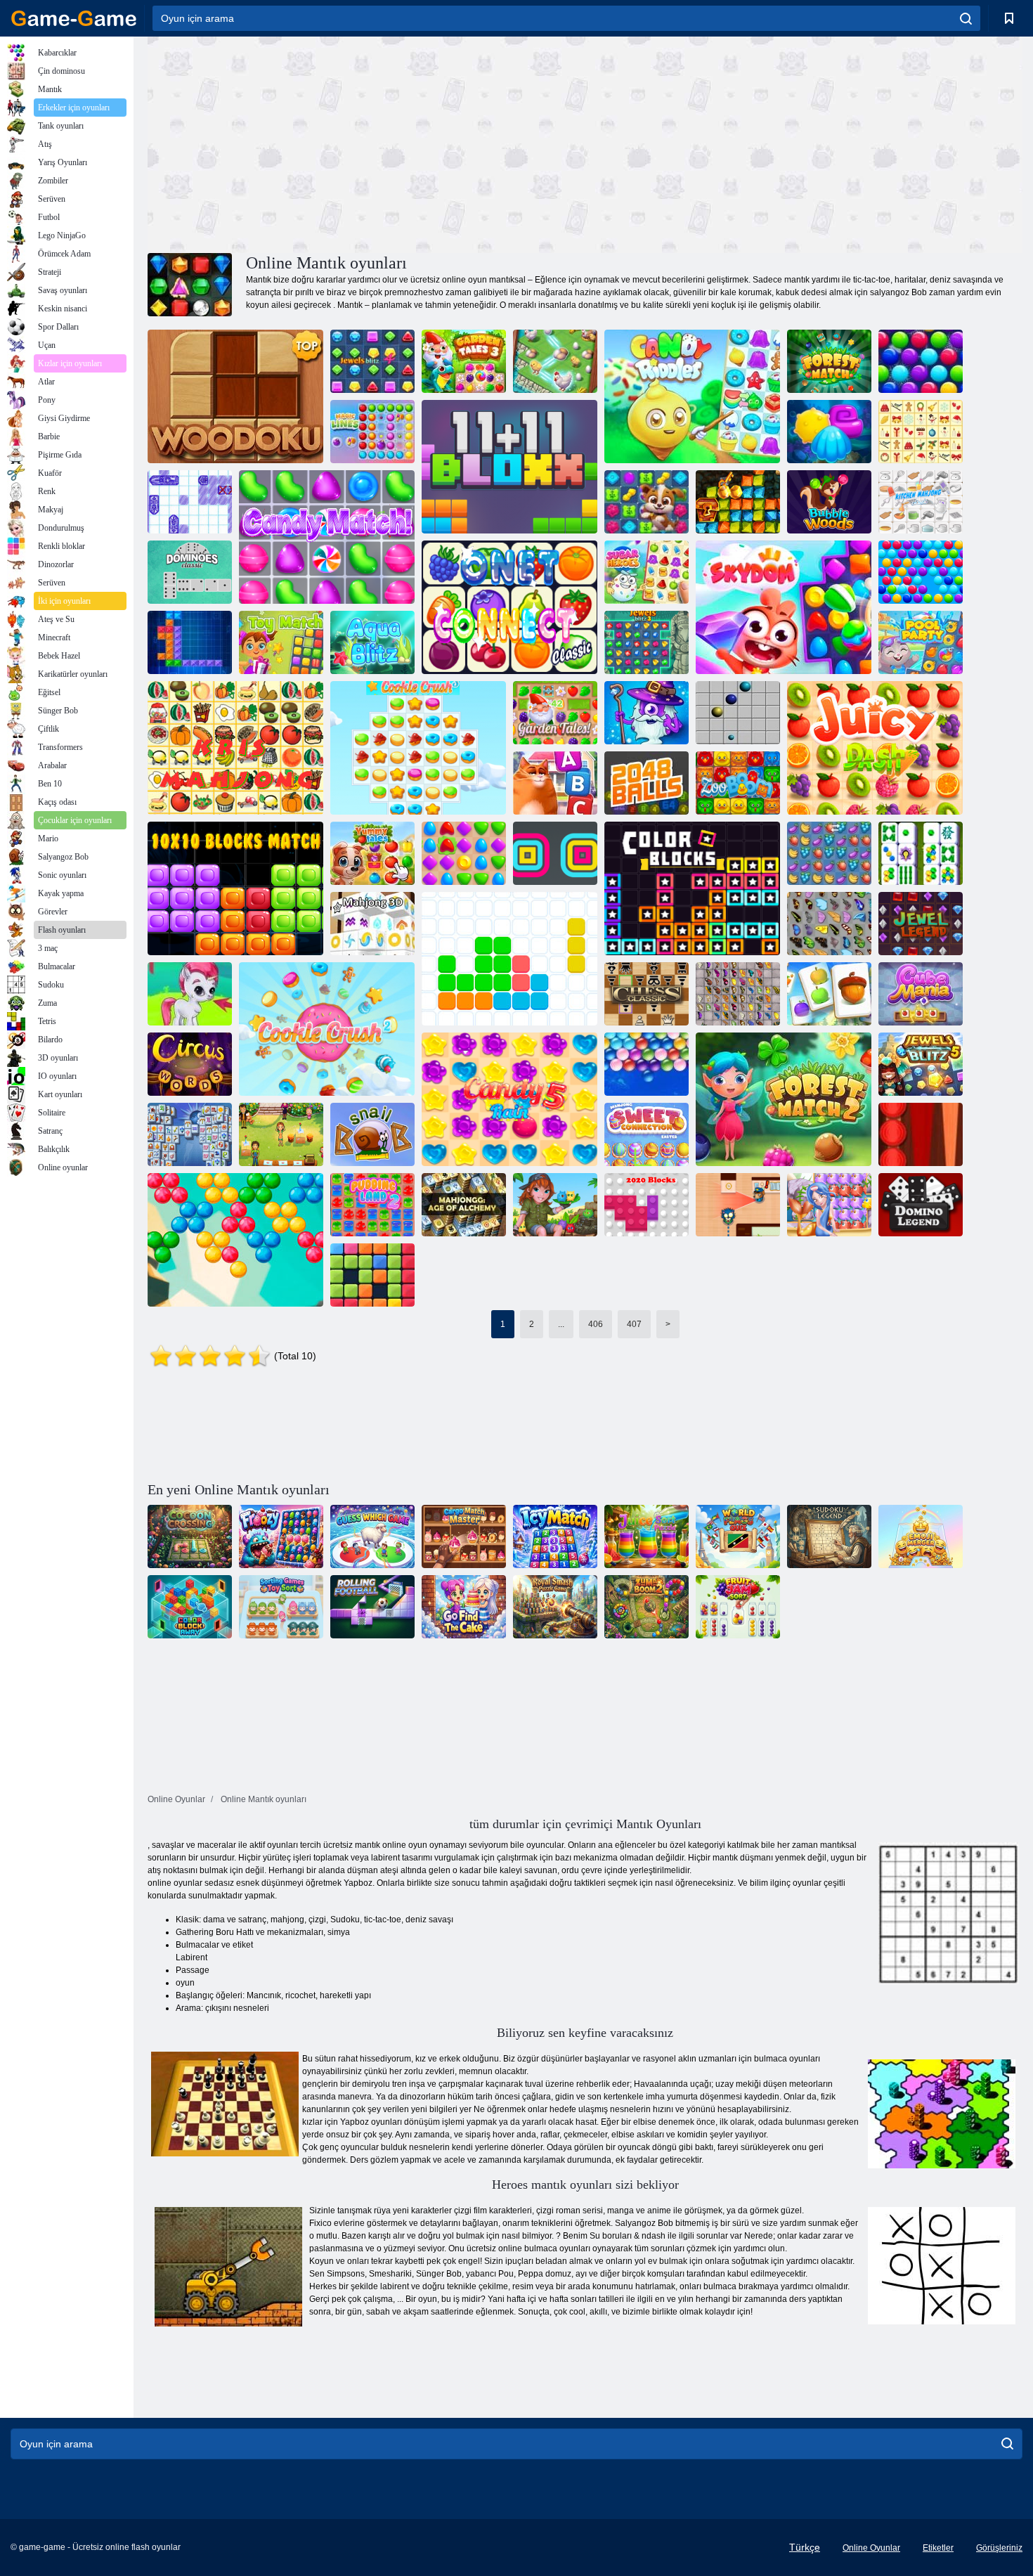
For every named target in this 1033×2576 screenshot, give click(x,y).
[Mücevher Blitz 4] (372, 361)
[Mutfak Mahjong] (921, 502)
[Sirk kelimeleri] (190, 1064)
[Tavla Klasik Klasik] (921, 1134)
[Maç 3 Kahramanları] (647, 713)
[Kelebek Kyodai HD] (738, 994)
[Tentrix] (190, 642)
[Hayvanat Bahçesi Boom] (738, 783)
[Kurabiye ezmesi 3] (418, 748)
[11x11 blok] (509, 467)
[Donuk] (281, 1536)
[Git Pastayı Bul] (464, 1607)
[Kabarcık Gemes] (190, 994)
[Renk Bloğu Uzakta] (190, 1607)
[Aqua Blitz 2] (829, 432)
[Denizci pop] (829, 1205)
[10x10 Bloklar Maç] (235, 888)
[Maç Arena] (464, 853)
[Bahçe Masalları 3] (464, 361)
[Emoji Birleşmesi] (921, 1536)
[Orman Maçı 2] (784, 1099)
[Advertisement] (366, 143)
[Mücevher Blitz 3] (647, 642)
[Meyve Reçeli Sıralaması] (738, 1607)
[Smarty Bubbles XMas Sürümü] (921, 361)
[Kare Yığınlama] (555, 853)
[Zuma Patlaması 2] (647, 1607)
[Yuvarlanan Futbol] (372, 1607)
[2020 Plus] (372, 1275)
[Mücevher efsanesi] (921, 924)
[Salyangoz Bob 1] (372, 1134)
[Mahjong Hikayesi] (921, 853)
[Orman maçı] (829, 361)
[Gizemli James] (738, 1205)
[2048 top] (647, 783)
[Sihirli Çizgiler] (372, 432)
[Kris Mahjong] (235, 748)
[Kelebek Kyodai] (829, 924)
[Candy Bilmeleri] (692, 396)
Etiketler (938, 2548)
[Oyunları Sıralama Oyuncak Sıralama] (281, 1607)
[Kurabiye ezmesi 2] (327, 1029)
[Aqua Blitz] (372, 642)
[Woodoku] (235, 396)
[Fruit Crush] (829, 853)
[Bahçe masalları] (555, 713)
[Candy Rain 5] (509, 1099)
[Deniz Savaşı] (190, 502)
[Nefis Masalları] (372, 853)
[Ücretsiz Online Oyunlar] (74, 18)
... (561, 1324)
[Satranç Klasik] (647, 994)
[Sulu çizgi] (875, 748)
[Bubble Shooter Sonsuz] (235, 1240)
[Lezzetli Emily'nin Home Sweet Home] (281, 1134)
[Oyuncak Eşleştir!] (281, 642)
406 (596, 1324)
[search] (966, 18)
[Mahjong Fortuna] (190, 1134)
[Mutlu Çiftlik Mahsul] (829, 994)
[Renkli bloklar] (692, 888)
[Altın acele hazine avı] (738, 502)
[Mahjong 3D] (372, 924)
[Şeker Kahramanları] (647, 572)
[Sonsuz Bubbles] (647, 1064)
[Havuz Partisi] (921, 642)
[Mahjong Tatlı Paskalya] (647, 1134)
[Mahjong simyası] (464, 1205)
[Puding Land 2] (372, 1205)
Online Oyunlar (871, 2548)
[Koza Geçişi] (190, 1536)
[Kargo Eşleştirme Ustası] (464, 1536)
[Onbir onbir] (509, 959)
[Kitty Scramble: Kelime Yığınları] (555, 783)
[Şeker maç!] (327, 537)
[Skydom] (784, 607)
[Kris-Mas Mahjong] (921, 432)
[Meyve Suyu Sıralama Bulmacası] (647, 1536)
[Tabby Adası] (555, 1205)
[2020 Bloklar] (647, 1205)
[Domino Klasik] (190, 572)
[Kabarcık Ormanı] (829, 502)
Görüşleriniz (999, 2548)
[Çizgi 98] (738, 713)
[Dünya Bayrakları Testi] (738, 1536)
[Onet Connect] (509, 607)
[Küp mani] (921, 994)
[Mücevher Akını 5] (921, 1064)
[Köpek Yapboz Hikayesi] (647, 502)
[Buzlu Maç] (555, 1536)
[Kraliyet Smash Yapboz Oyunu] (555, 1607)
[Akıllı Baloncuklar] (921, 572)
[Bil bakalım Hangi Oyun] (372, 1536)
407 (634, 1324)
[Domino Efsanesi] (921, 1205)
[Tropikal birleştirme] (555, 361)
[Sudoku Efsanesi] (829, 1536)
